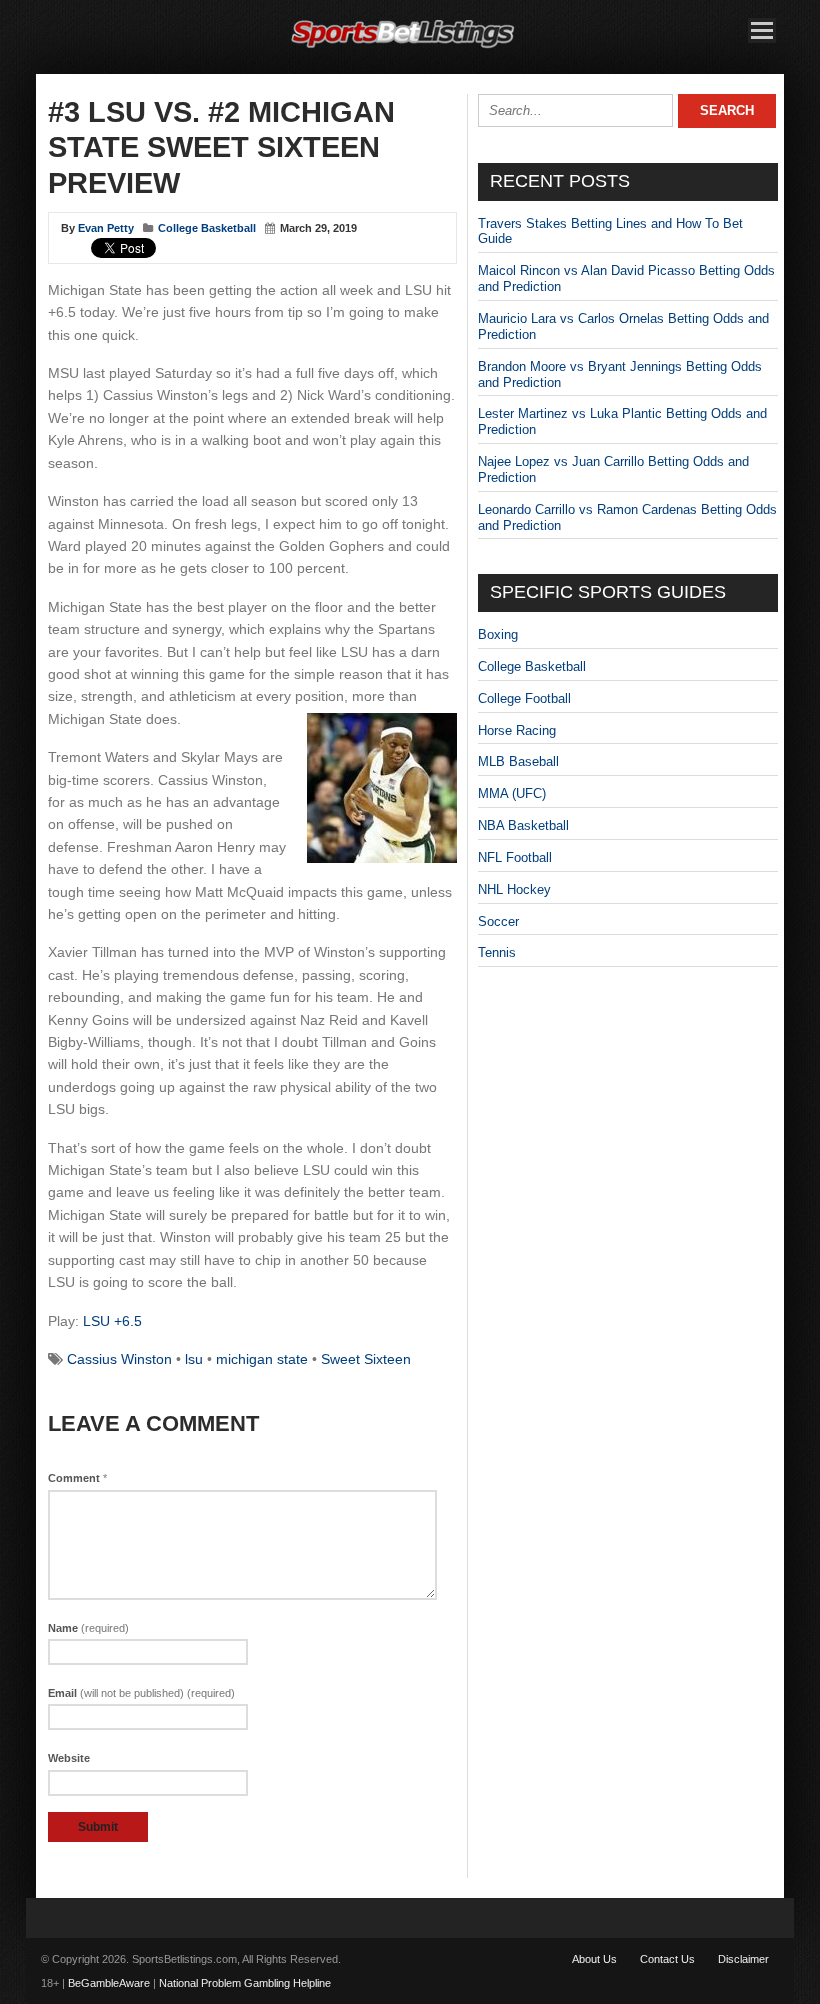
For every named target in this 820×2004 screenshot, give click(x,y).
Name (88, 1628)
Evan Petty (106, 228)
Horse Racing (517, 730)
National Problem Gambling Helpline (245, 1983)
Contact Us (667, 1959)
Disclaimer (743, 1959)
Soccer (498, 921)
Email (141, 1693)
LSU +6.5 (112, 1321)
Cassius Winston (119, 1359)
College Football (524, 698)
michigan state (262, 1359)
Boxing (498, 634)
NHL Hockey (514, 889)
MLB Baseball (518, 761)
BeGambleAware (109, 1983)
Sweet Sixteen (366, 1359)
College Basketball (207, 228)
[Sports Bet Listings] (403, 48)
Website (69, 1758)
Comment (77, 1478)
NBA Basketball (523, 825)
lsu (194, 1359)
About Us (594, 1959)
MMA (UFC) (512, 793)
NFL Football (515, 857)
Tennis (497, 952)
